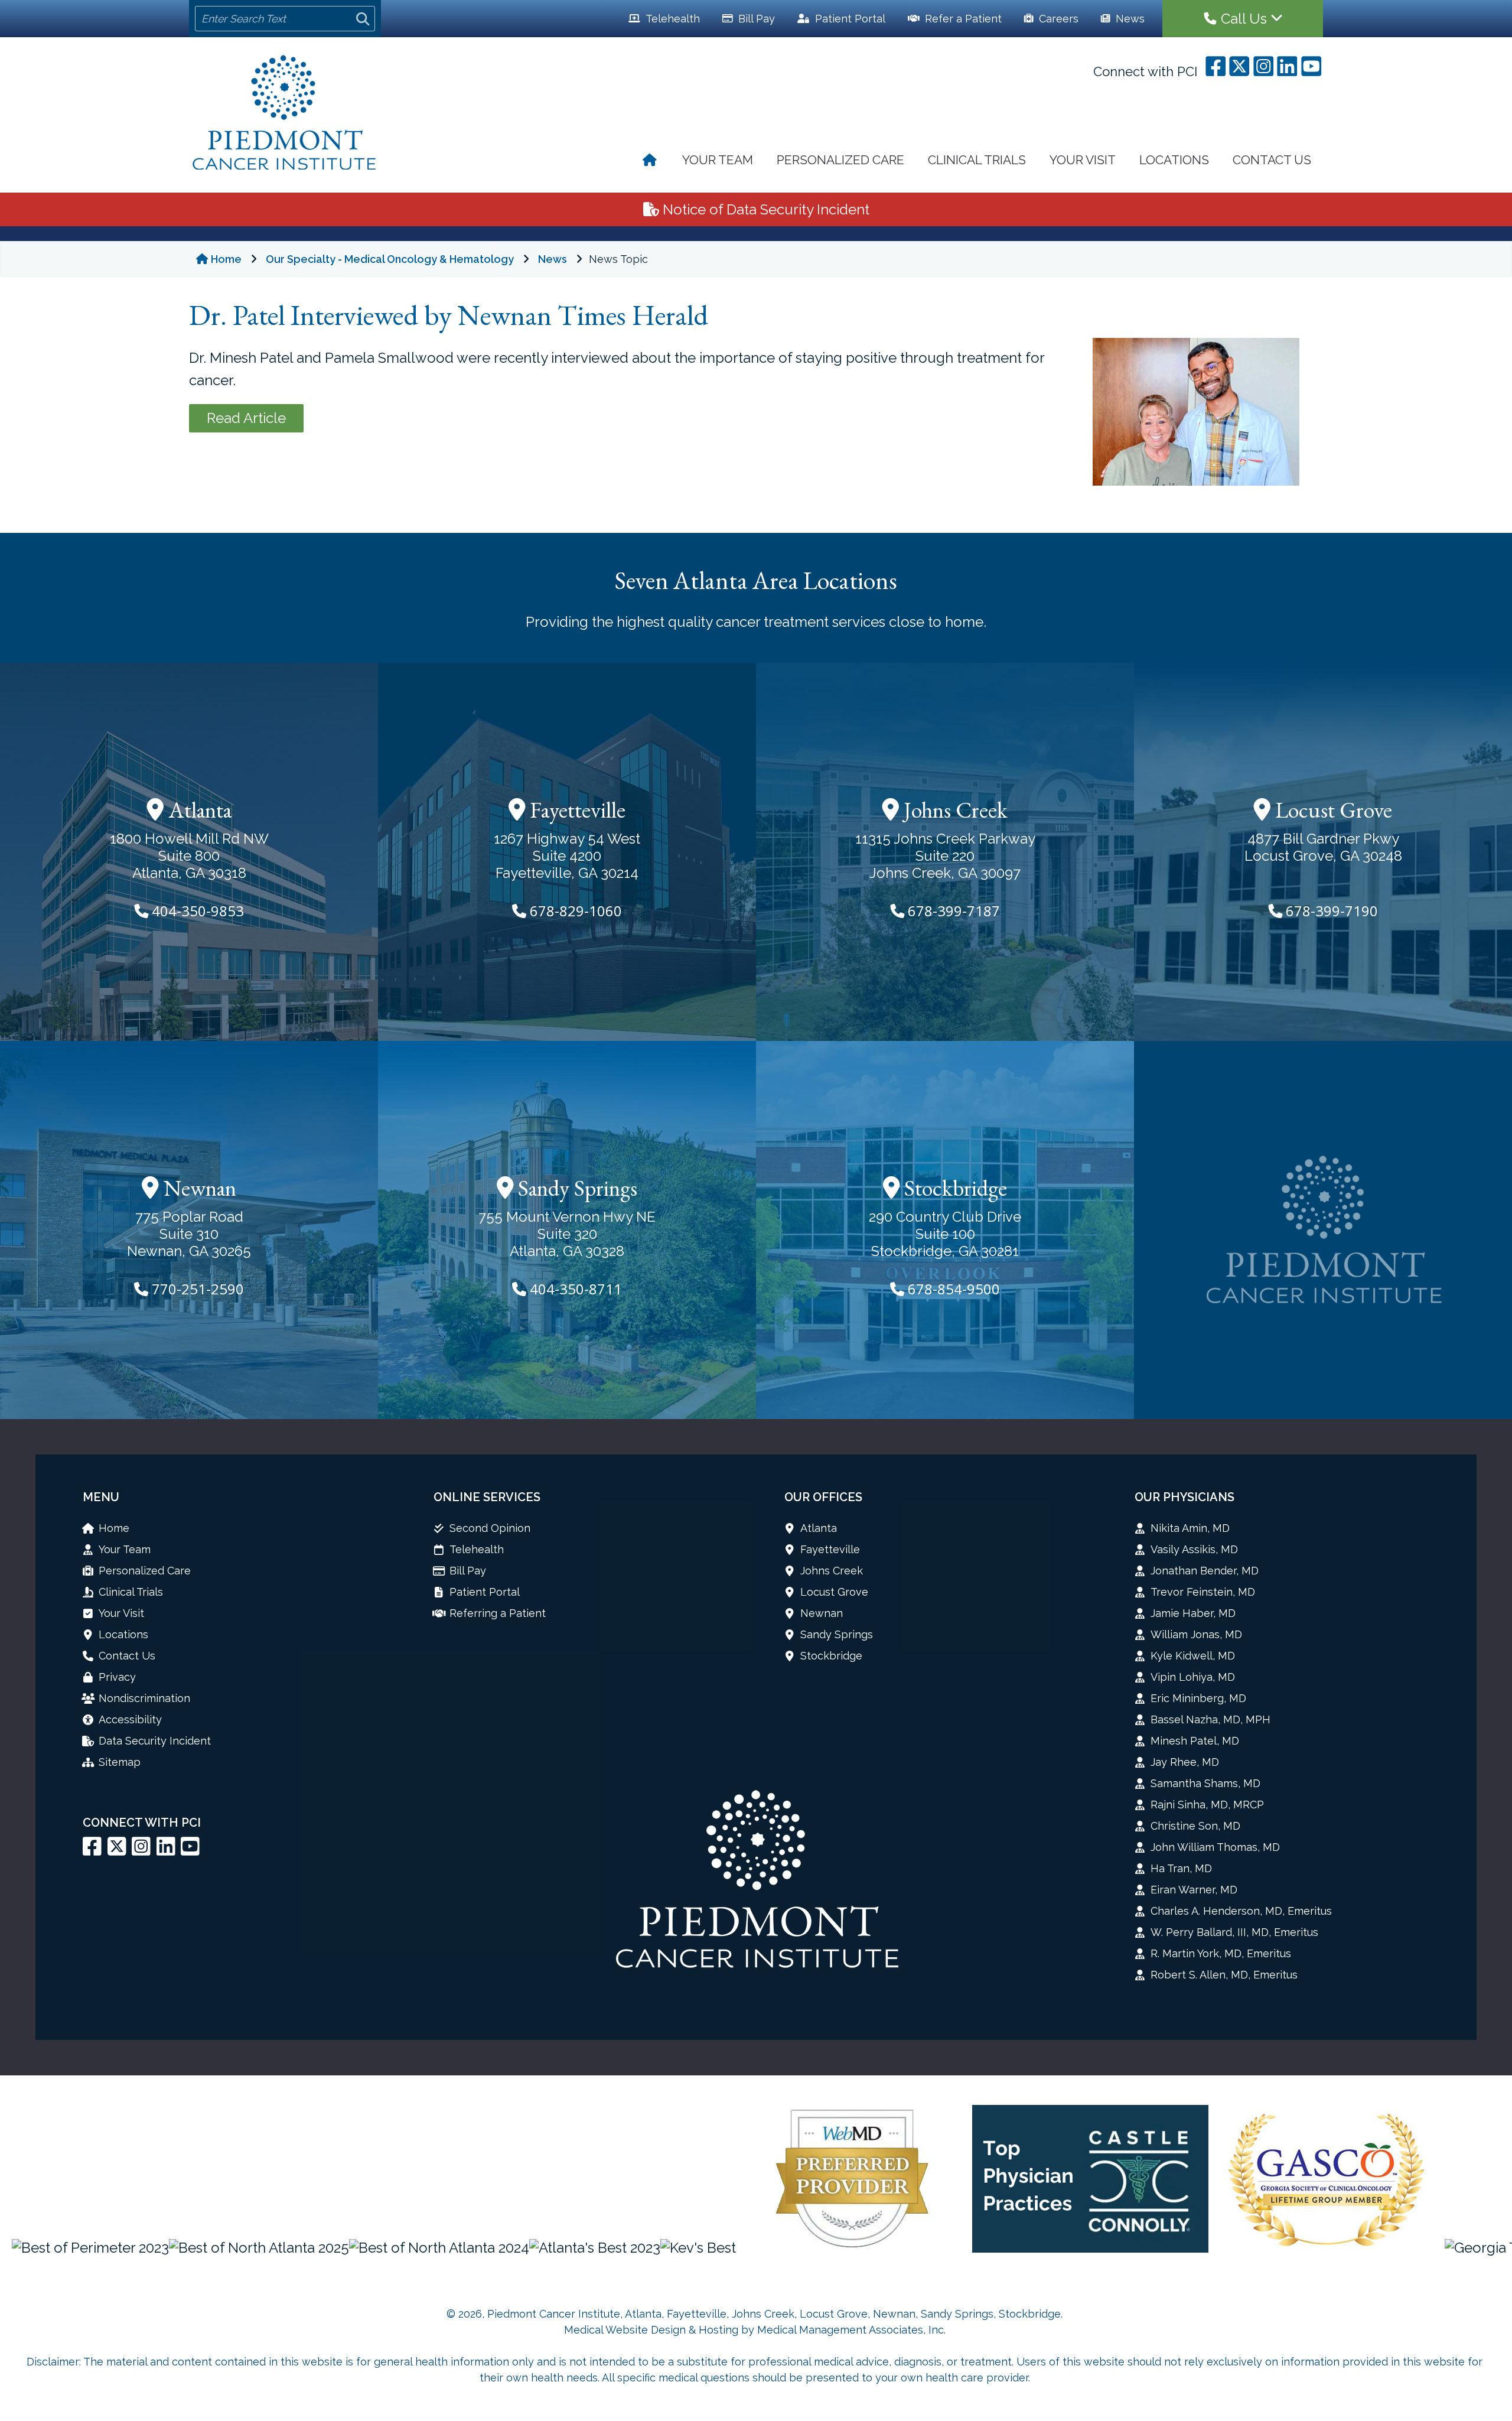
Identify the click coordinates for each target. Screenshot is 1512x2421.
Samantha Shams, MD (1205, 1783)
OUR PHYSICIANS (1184, 1497)
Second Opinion (490, 1528)
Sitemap (120, 1762)
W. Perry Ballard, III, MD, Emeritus (1234, 1932)
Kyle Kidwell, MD (1193, 1656)
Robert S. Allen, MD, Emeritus (1224, 1975)
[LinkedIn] (166, 1851)
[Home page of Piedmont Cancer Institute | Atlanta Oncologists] (651, 162)
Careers (1057, 19)
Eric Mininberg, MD (1198, 1698)
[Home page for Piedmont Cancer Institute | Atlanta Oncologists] (285, 114)
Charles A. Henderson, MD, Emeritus (1241, 1911)
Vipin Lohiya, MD (1193, 1677)
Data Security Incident (155, 1741)
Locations (1174, 160)
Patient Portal (485, 1592)
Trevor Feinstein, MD (1203, 1592)
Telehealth (672, 19)
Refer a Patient (962, 19)
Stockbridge (953, 1188)
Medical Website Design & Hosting (651, 2330)
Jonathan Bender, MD (1205, 1571)
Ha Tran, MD (1181, 1868)
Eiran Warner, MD (1194, 1890)
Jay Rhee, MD (1185, 1762)
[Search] (363, 19)
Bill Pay (755, 19)
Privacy (117, 1677)
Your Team (718, 160)
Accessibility (130, 1719)
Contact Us (1272, 160)
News (1129, 19)
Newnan (198, 1188)
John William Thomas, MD (1215, 1847)
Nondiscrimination (144, 1698)
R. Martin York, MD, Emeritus (1221, 1953)
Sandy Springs (575, 1188)
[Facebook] (92, 1851)
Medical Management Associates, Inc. (851, 2330)
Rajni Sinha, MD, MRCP (1207, 1805)
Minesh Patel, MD (1195, 1741)
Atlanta (198, 810)
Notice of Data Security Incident (764, 209)
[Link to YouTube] (190, 1851)
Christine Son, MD (1195, 1826)
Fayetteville (575, 810)
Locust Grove (1331, 810)
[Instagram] (141, 1851)
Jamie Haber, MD (1193, 1613)
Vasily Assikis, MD (1194, 1549)
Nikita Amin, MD (1190, 1528)
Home (226, 259)
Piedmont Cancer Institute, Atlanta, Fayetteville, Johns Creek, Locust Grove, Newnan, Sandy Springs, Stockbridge (774, 2314)
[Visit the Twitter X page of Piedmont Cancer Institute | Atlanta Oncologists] (117, 1851)
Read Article (246, 418)
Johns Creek (953, 810)
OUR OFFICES (823, 1497)
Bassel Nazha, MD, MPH (1210, 1719)
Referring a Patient (498, 1613)
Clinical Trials (977, 160)
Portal (850, 19)
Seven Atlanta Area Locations (756, 580)
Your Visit (1083, 160)
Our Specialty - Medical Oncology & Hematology (390, 259)
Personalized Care (840, 160)
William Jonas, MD (1196, 1634)
